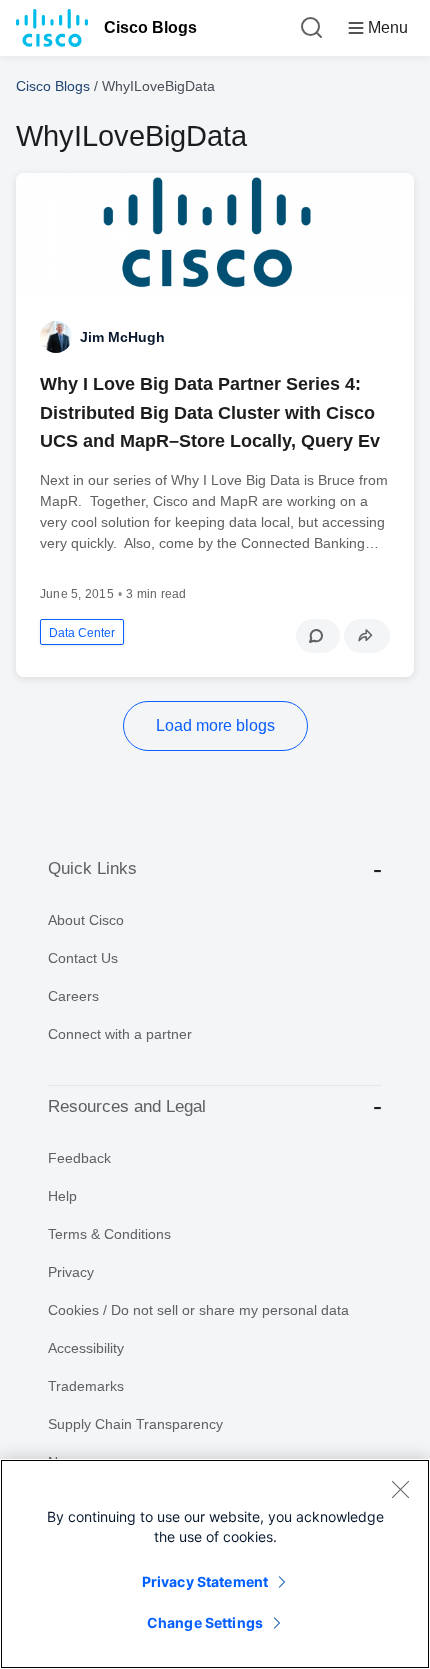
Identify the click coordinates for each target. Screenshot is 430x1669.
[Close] (400, 1489)
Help (62, 1196)
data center (82, 633)
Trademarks (86, 1386)
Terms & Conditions (109, 1234)
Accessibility (86, 1348)
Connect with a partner (120, 1034)
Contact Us (83, 958)
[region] (215, 1564)
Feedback (79, 1158)
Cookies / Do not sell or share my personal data (198, 1310)
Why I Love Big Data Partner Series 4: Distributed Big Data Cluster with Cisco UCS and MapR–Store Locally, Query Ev (210, 412)
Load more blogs (215, 725)
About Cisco (86, 920)
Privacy (71, 1272)
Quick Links (92, 868)
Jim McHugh (122, 337)
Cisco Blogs (150, 27)
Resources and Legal (127, 1106)
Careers (73, 996)
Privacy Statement (205, 1581)
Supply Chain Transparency (135, 1424)
